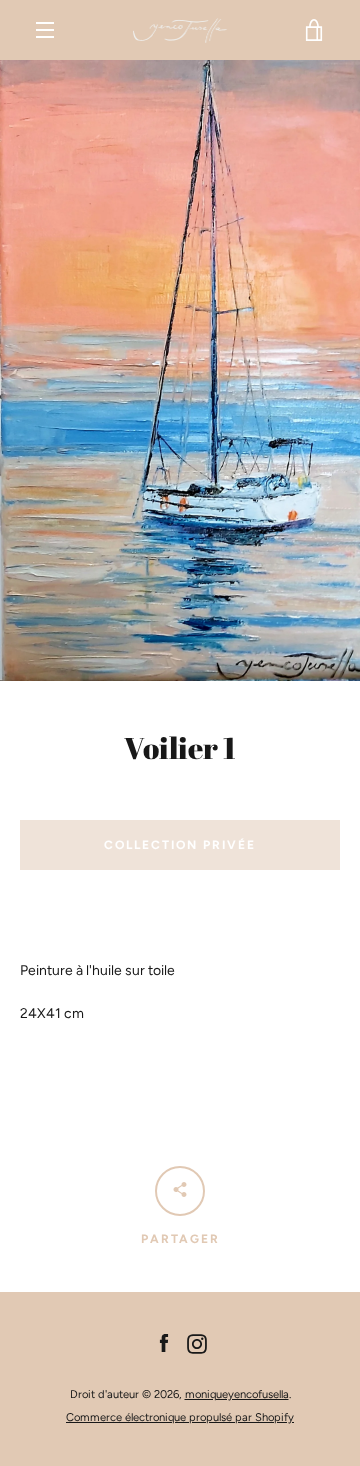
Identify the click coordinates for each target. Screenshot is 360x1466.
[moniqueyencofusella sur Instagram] (197, 1342)
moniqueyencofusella (237, 1394)
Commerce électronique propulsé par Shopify (180, 1417)
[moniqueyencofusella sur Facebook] (164, 1342)
